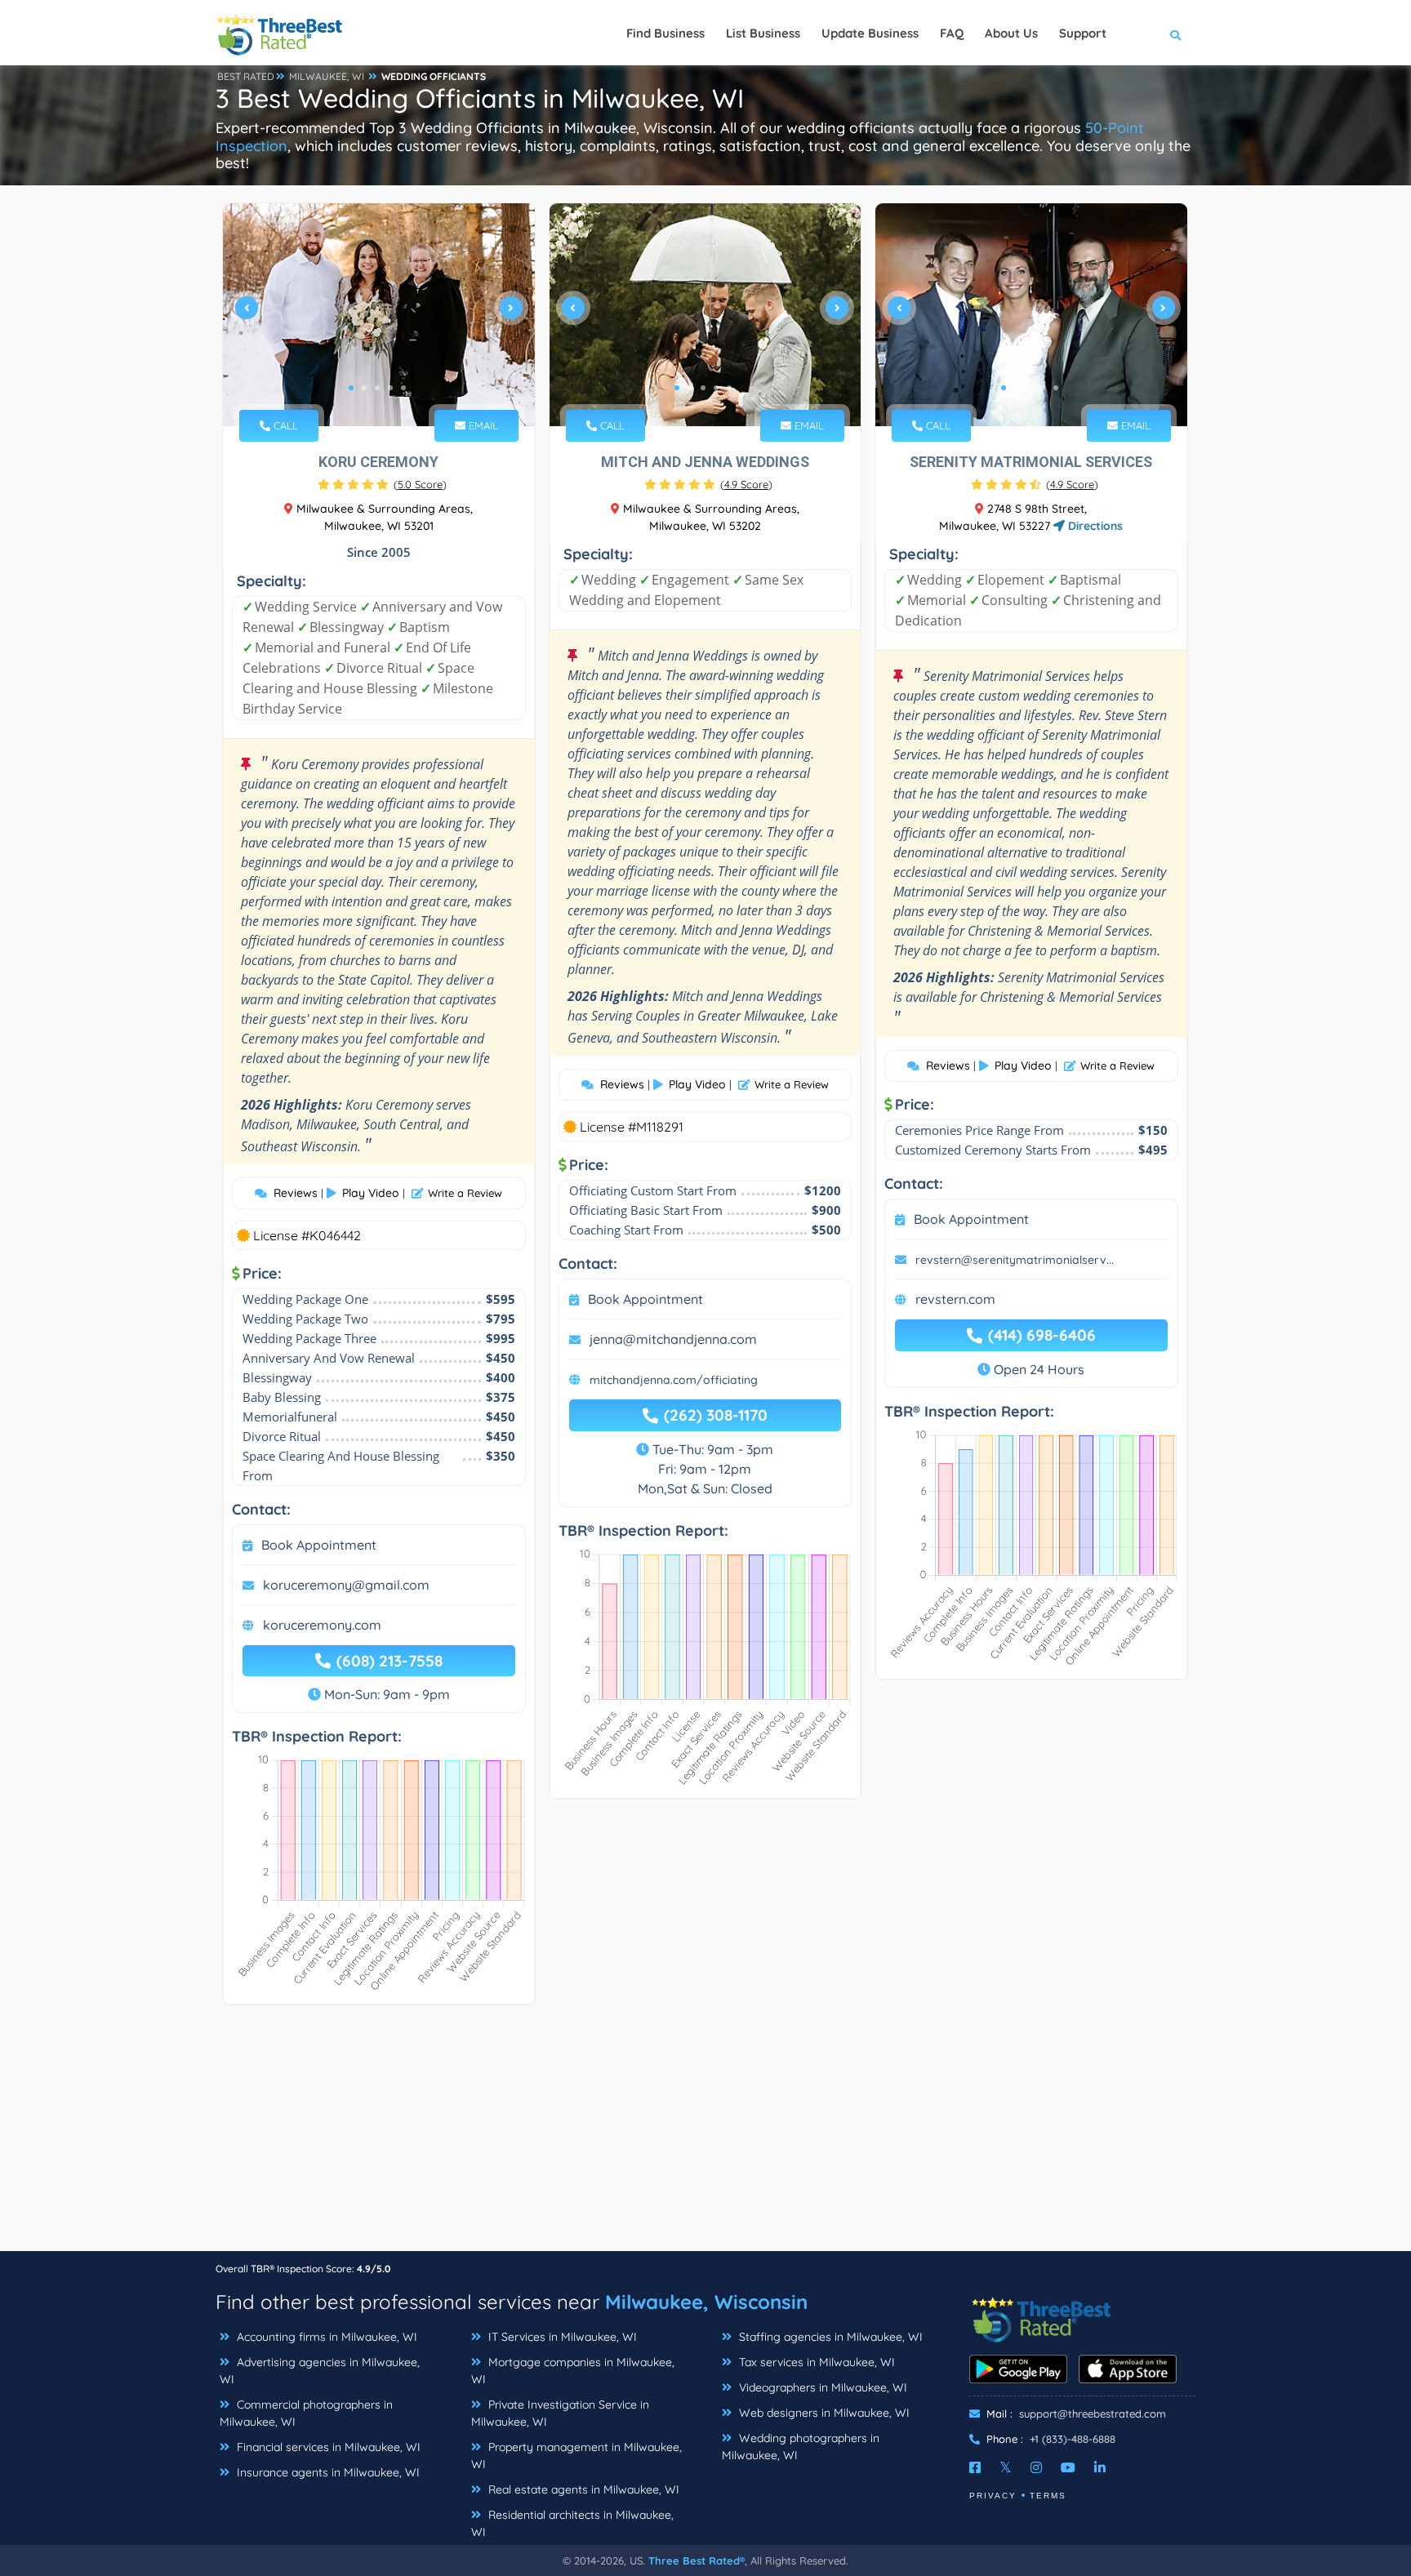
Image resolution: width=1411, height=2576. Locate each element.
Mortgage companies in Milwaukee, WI (573, 2371)
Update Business (870, 33)
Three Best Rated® (697, 2560)
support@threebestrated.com (1093, 2414)
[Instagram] (1036, 2467)
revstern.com (955, 1299)
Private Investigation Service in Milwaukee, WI (560, 2413)
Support (1083, 33)
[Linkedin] (1100, 2467)
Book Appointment (319, 1545)
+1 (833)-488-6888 (1073, 2439)
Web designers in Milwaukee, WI (823, 2413)
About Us (1011, 33)
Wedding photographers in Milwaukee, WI (801, 2447)
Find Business (665, 33)
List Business (763, 33)
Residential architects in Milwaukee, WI (572, 2523)
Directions (1094, 526)
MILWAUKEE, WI (327, 76)
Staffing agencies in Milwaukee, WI (829, 2337)
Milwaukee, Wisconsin (706, 2302)
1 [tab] (351, 388)
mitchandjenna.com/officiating (674, 1380)
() (420, 484)
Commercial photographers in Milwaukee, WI (306, 2413)
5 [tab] (403, 388)
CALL (284, 425)
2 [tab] (364, 388)
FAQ (952, 33)
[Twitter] (1006, 2467)
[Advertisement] (705, 2136)
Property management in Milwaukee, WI (576, 2456)
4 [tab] (390, 388)
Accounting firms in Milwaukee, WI (325, 2337)
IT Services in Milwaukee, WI (561, 2337)
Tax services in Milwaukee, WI (815, 2362)
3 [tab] (377, 388)
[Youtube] (1068, 2467)
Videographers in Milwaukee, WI (821, 2387)
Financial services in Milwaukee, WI (327, 2447)
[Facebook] (975, 2467)
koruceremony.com (322, 1625)
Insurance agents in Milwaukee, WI (327, 2472)
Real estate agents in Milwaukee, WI (582, 2489)
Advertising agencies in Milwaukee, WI (320, 2371)
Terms (1048, 2496)
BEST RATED (246, 76)
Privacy (993, 2496)
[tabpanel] (379, 315)
